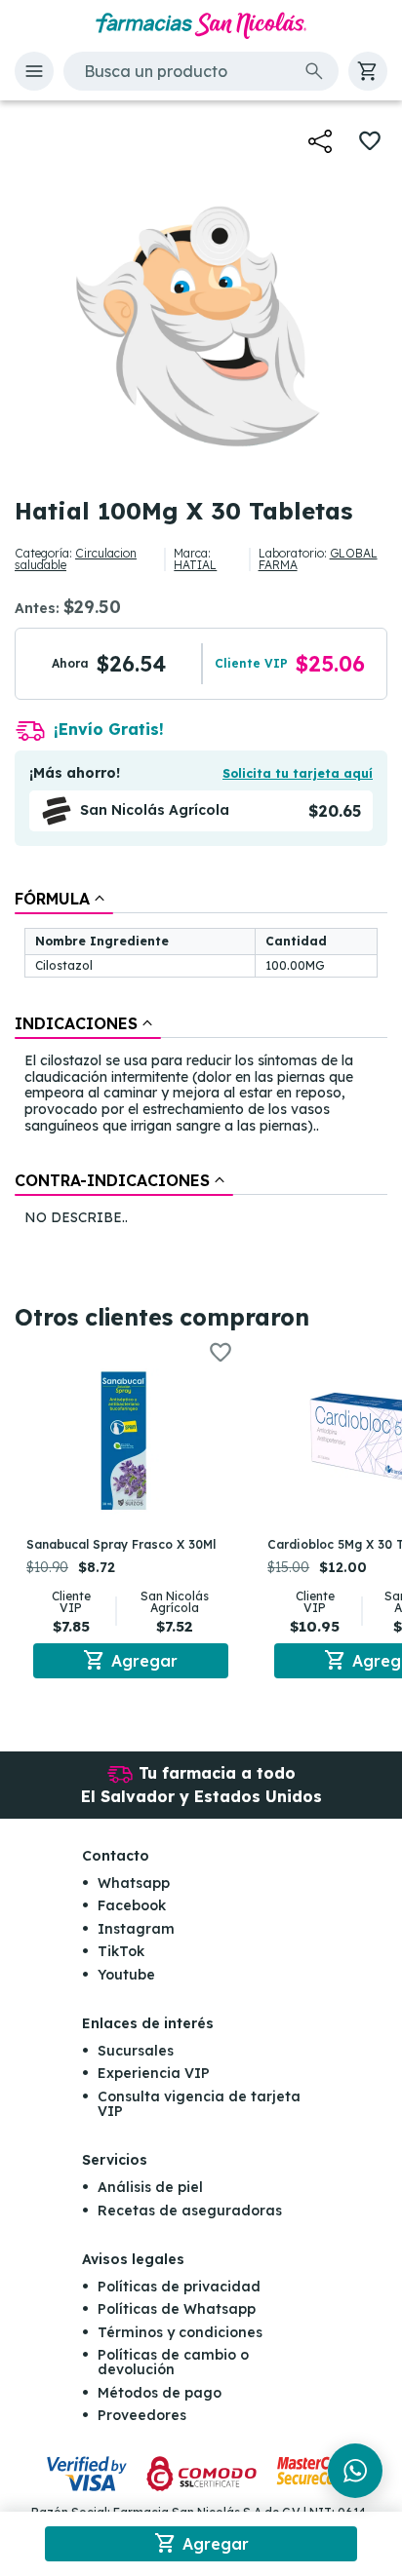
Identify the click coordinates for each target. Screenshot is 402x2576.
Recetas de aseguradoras (190, 2211)
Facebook (132, 1905)
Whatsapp (134, 1883)
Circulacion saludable (76, 559)
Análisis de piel (150, 2187)
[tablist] (201, 1059)
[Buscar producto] (314, 71)
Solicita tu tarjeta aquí (298, 773)
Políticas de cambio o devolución (173, 2362)
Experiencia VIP (154, 2073)
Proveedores (142, 2415)
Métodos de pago (160, 2393)
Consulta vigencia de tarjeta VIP (199, 2104)
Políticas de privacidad (179, 2287)
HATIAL (195, 565)
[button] (34, 71)
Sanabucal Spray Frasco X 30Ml (121, 1544)
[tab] (64, 899)
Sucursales (136, 2051)
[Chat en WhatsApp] (355, 2471)
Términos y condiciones (180, 2332)
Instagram (136, 1929)
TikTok (121, 1951)
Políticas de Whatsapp (177, 2309)
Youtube (126, 1975)
